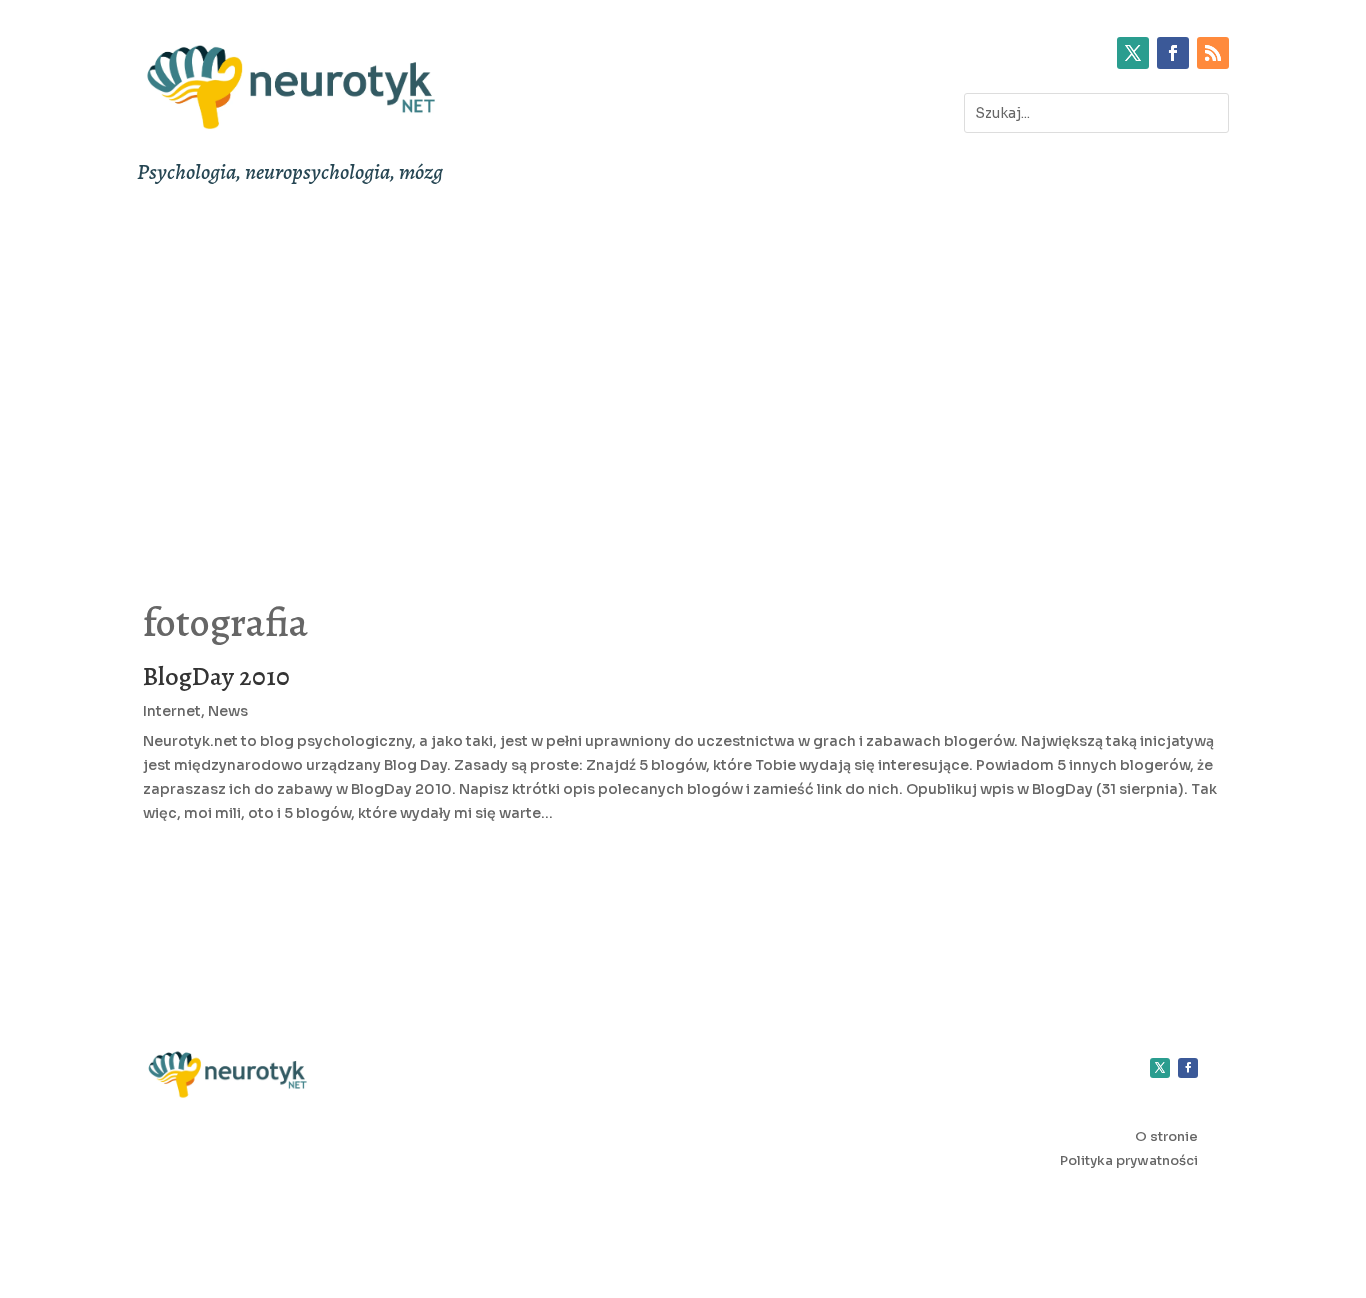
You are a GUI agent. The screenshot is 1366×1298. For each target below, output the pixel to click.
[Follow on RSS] (1213, 53)
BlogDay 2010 (216, 676)
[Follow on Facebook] (1173, 53)
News (228, 711)
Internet (172, 711)
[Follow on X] (1133, 53)
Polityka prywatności (1129, 1160)
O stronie (1166, 1136)
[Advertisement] (683, 380)
